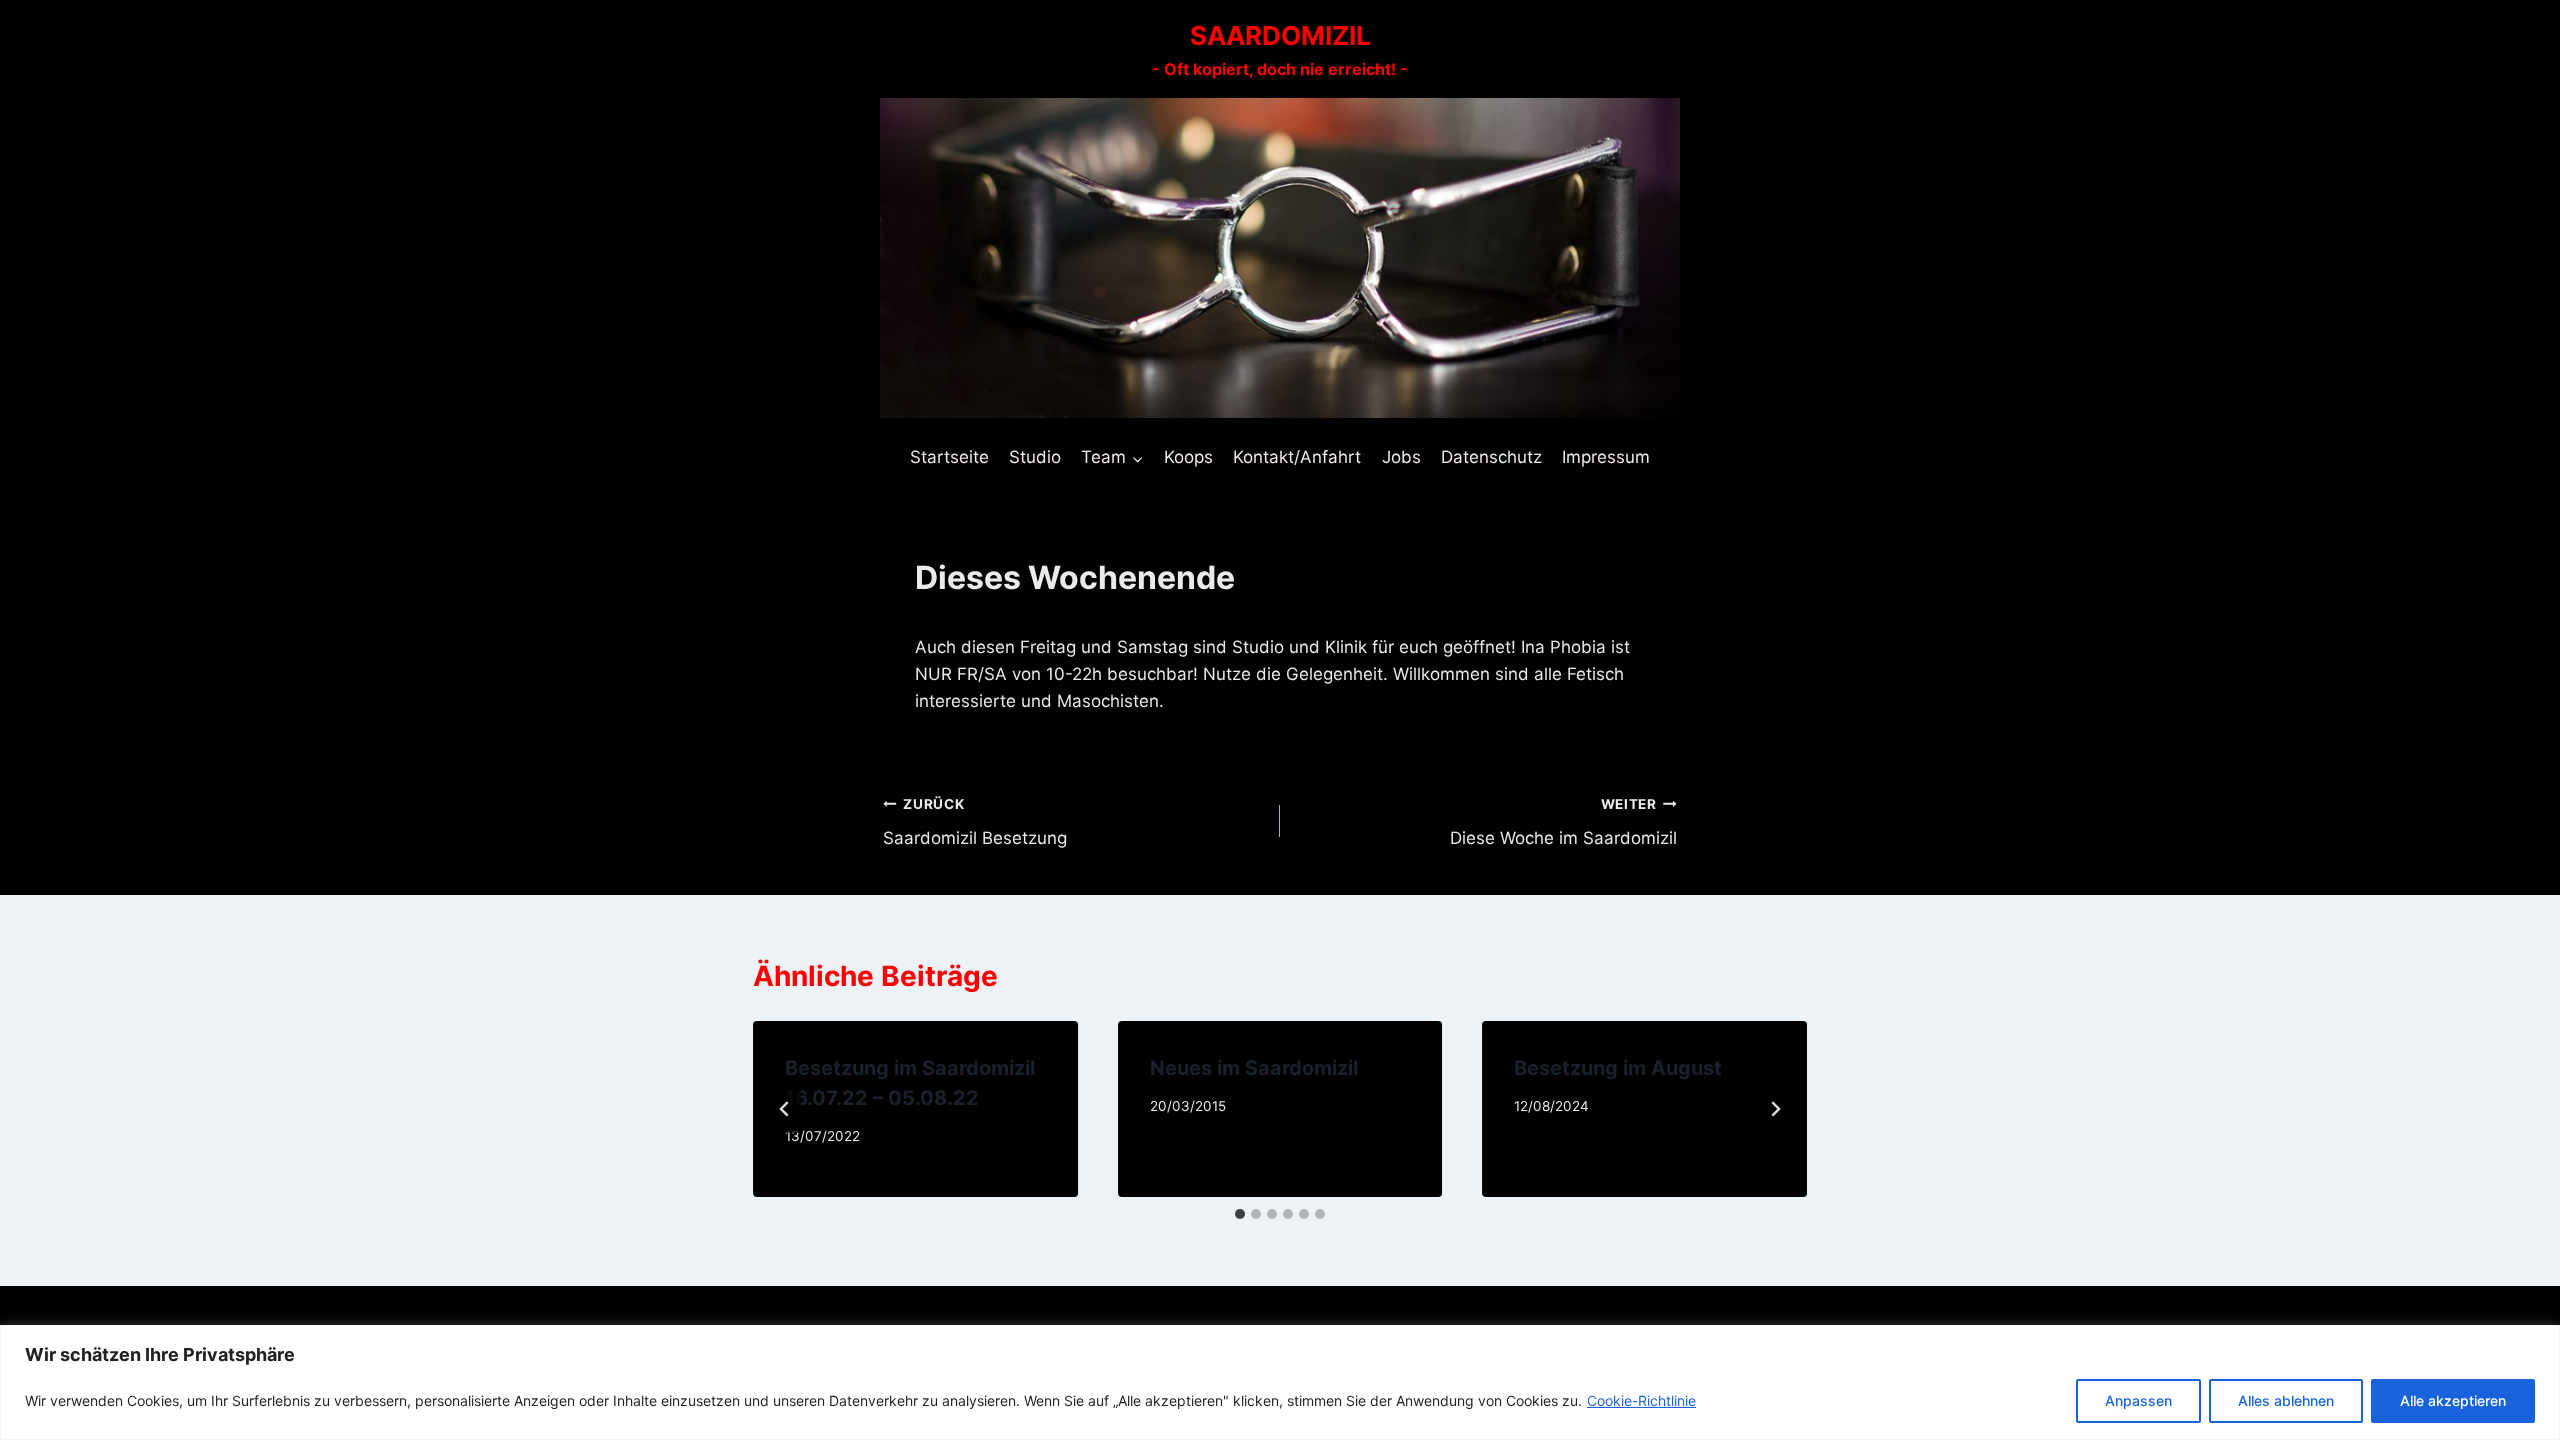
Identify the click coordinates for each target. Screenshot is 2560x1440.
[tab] (1240, 1214)
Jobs (1401, 457)
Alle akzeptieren (2453, 1400)
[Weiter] (1775, 1109)
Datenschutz (1491, 457)
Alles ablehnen (2286, 1400)
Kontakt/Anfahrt (1297, 457)
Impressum (1606, 457)
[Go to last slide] (785, 1109)
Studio (1035, 457)
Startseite (949, 457)
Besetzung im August (1618, 1068)
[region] (1280, 1382)
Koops (1188, 457)
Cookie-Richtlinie (1641, 1400)
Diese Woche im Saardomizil (1563, 822)
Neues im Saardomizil (1254, 1068)
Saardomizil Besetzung (975, 822)
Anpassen (2138, 1400)
